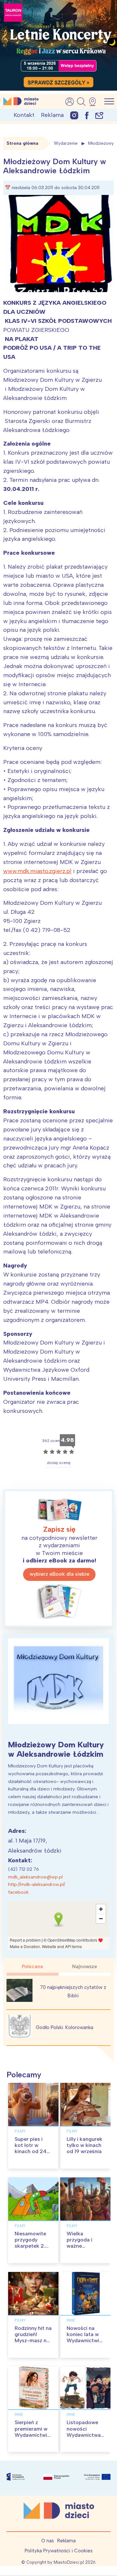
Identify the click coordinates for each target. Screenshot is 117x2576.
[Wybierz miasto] (95, 102)
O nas (48, 2541)
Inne (71, 2320)
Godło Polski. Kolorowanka (65, 2027)
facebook (18, 1892)
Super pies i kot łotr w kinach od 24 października (31, 2148)
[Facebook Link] (87, 115)
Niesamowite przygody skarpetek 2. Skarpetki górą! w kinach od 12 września (33, 2249)
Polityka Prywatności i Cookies (59, 2551)
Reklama (52, 115)
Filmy (20, 2131)
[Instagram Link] (74, 115)
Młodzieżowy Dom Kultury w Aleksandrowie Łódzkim (56, 1749)
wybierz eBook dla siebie (59, 1574)
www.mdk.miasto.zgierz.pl (37, 871)
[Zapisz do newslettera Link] (99, 115)
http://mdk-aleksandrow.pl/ (37, 1884)
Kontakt (24, 115)
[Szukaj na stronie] (81, 102)
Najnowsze (85, 1967)
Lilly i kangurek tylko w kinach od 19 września (84, 2145)
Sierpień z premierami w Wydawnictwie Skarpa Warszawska (32, 2435)
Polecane (32, 1967)
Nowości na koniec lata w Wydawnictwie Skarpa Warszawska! (84, 2341)
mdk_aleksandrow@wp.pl (35, 1877)
